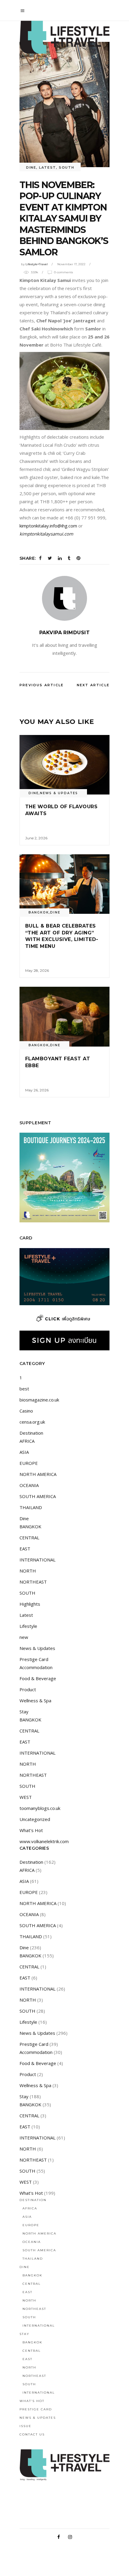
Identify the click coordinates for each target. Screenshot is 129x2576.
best (24, 1389)
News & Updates (59, 793)
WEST (26, 1797)
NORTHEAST (33, 1582)
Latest (48, 167)
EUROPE (29, 1463)
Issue (25, 2426)
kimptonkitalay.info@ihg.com (48, 526)
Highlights (30, 1604)
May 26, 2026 (37, 1090)
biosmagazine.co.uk (39, 1400)
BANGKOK (39, 912)
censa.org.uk (32, 1422)
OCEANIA (29, 1485)
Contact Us (32, 2434)
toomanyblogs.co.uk (40, 1808)
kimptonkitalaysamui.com (46, 534)
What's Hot (31, 1830)
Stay (24, 1712)
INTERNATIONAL (37, 1560)
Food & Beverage (38, 1678)
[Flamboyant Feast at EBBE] (64, 1017)
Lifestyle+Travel (37, 264)
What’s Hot (32, 2401)
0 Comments (63, 272)
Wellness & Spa (35, 1700)
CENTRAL (29, 1538)
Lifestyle (28, 1626)
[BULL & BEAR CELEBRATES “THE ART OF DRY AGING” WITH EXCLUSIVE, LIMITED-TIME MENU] (64, 884)
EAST (25, 1549)
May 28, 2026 (37, 970)
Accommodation (36, 1667)
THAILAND (31, 1507)
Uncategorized (35, 1819)
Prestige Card (34, 1659)
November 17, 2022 (71, 264)
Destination (31, 1433)
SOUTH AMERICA (38, 1496)
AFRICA (27, 1441)
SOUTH (66, 167)
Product (28, 1689)
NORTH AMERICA (38, 1474)
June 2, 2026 (36, 838)
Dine (31, 167)
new (24, 1637)
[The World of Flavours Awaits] (64, 765)
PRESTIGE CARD (36, 2409)
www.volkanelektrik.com (44, 1841)
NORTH (28, 1571)
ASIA (24, 1452)
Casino (26, 1411)
